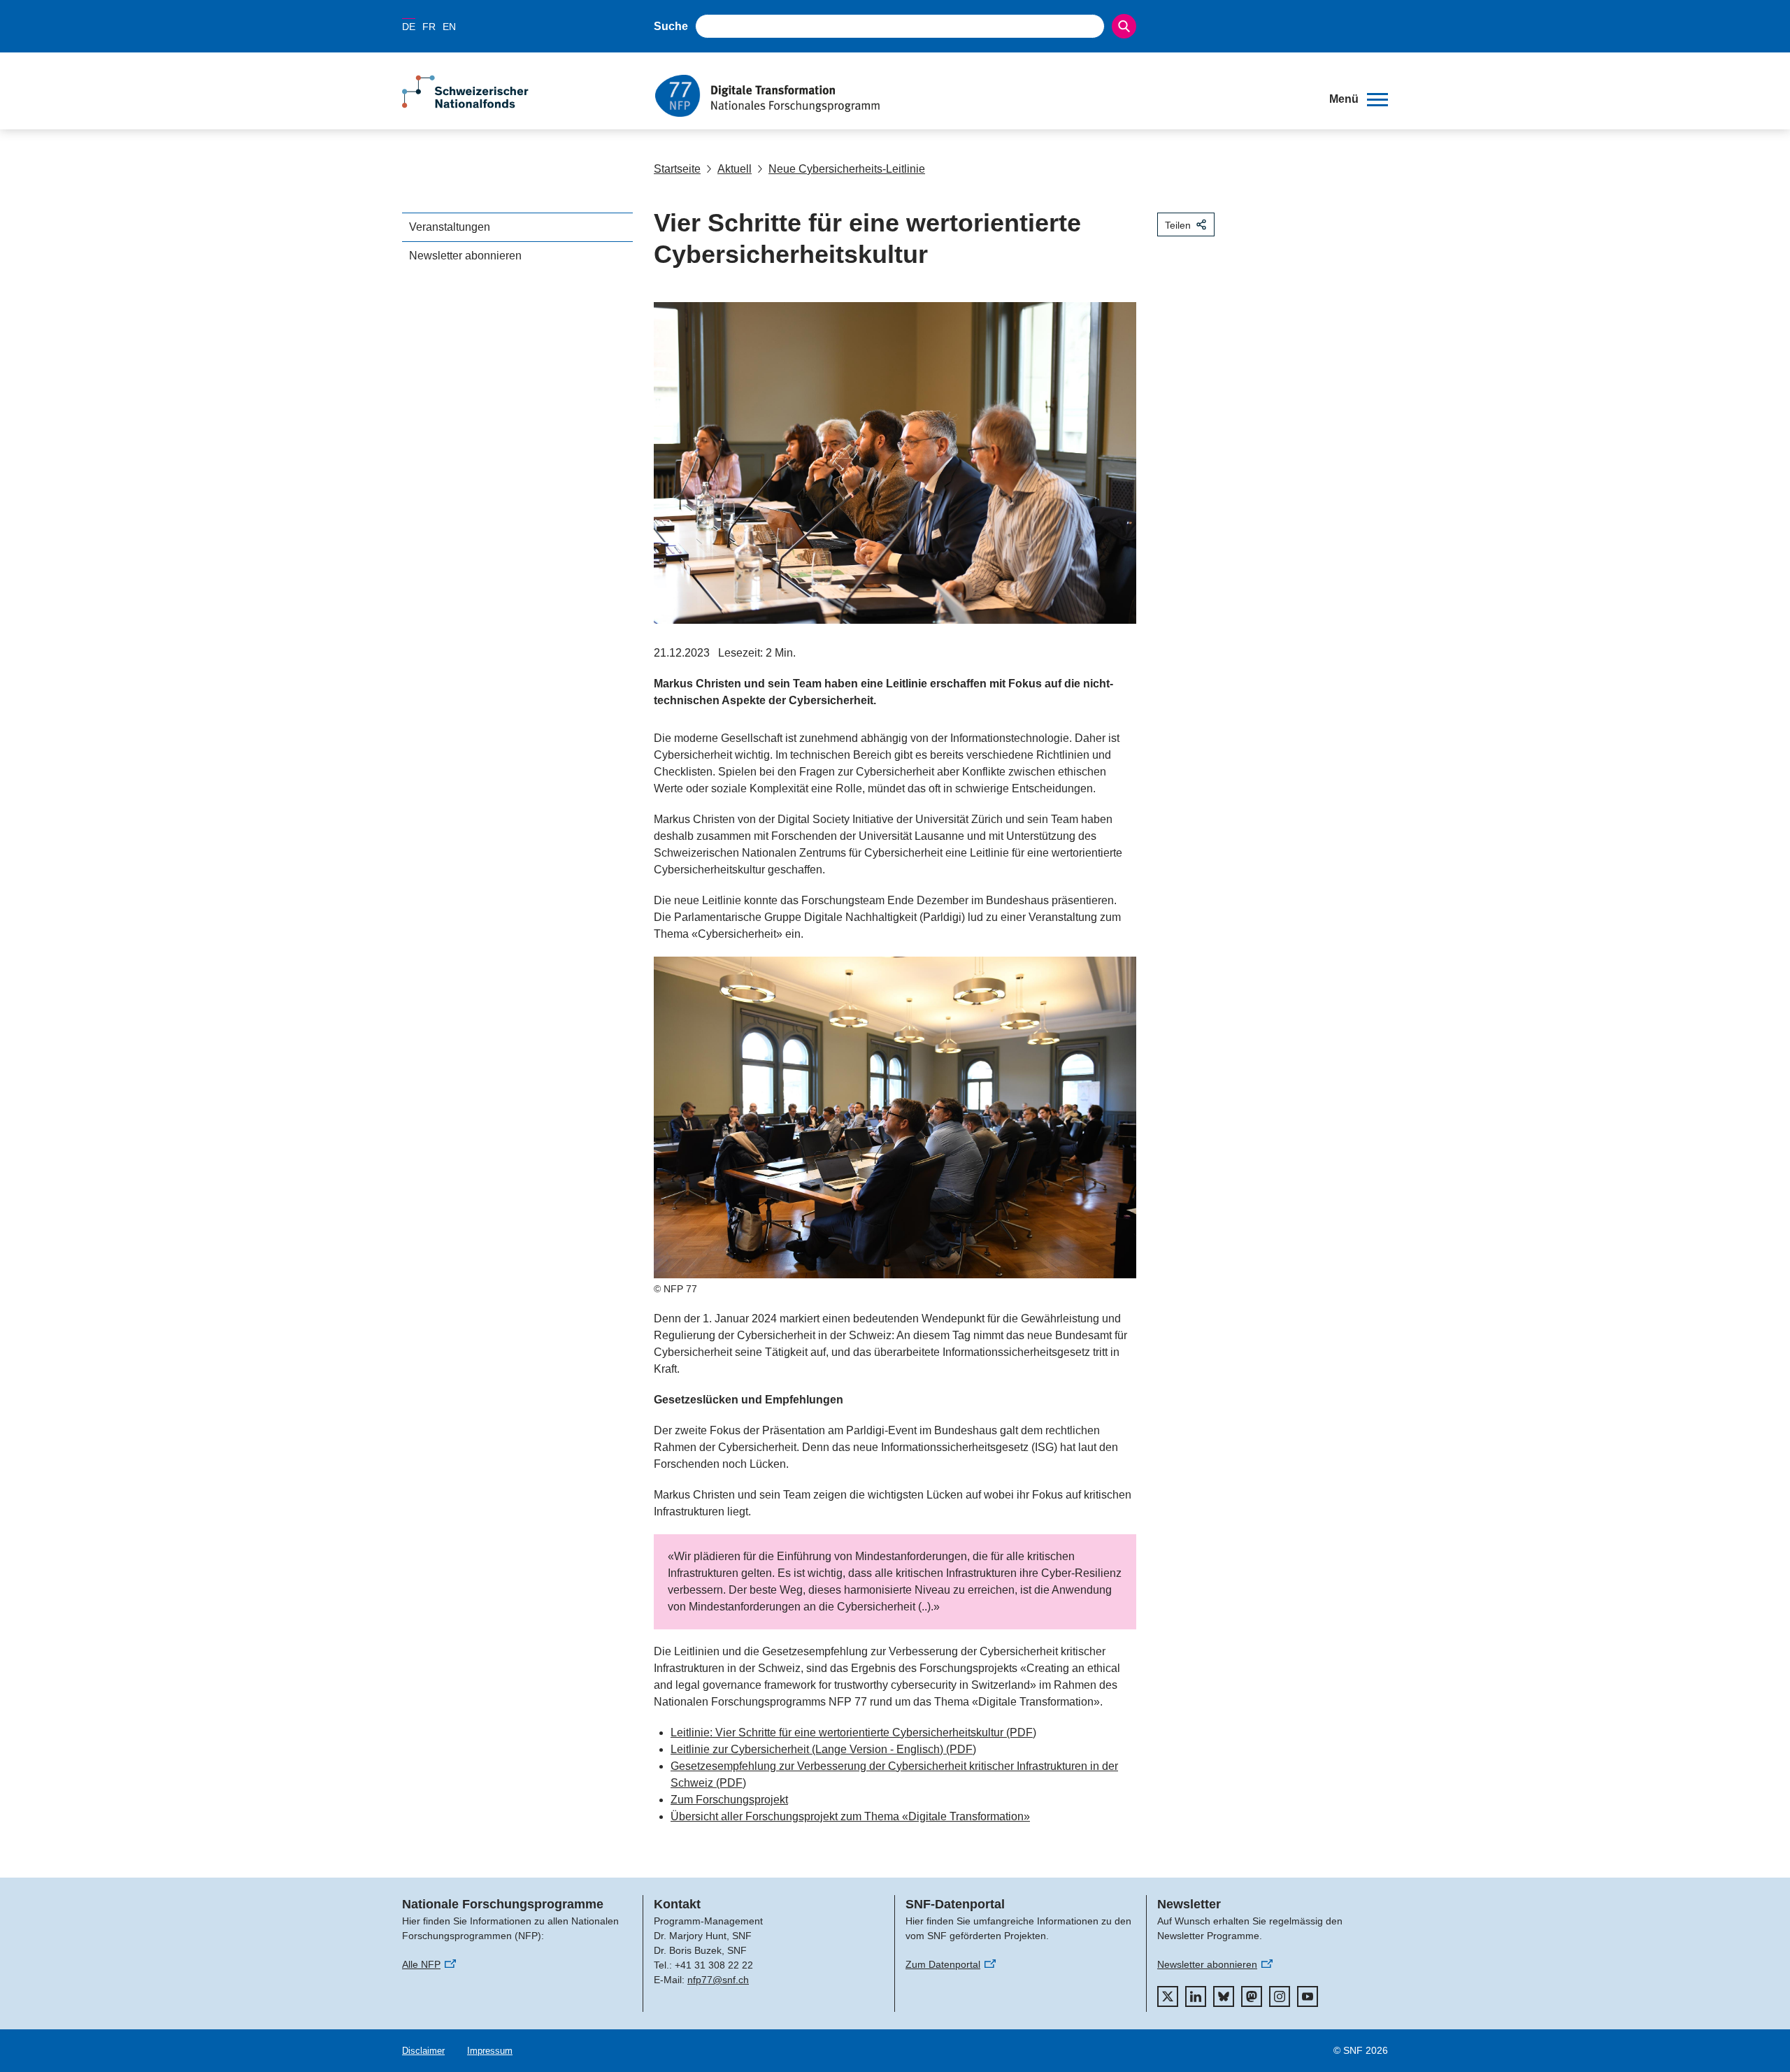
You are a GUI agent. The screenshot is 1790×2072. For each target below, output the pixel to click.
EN (449, 27)
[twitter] (1168, 1996)
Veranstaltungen (450, 227)
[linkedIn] (1196, 1996)
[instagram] (1280, 1996)
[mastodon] (1252, 1996)
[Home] (982, 96)
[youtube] (1308, 1996)
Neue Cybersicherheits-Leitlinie (847, 169)
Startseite (677, 169)
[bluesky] (1224, 1996)
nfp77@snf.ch (718, 1980)
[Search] (1124, 26)
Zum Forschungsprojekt (729, 1800)
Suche (671, 26)
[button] (1359, 99)
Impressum (490, 2051)
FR (429, 27)
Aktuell (735, 169)
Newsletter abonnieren (465, 256)
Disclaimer (423, 2051)
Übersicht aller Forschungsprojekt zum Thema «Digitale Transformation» (850, 1816)
